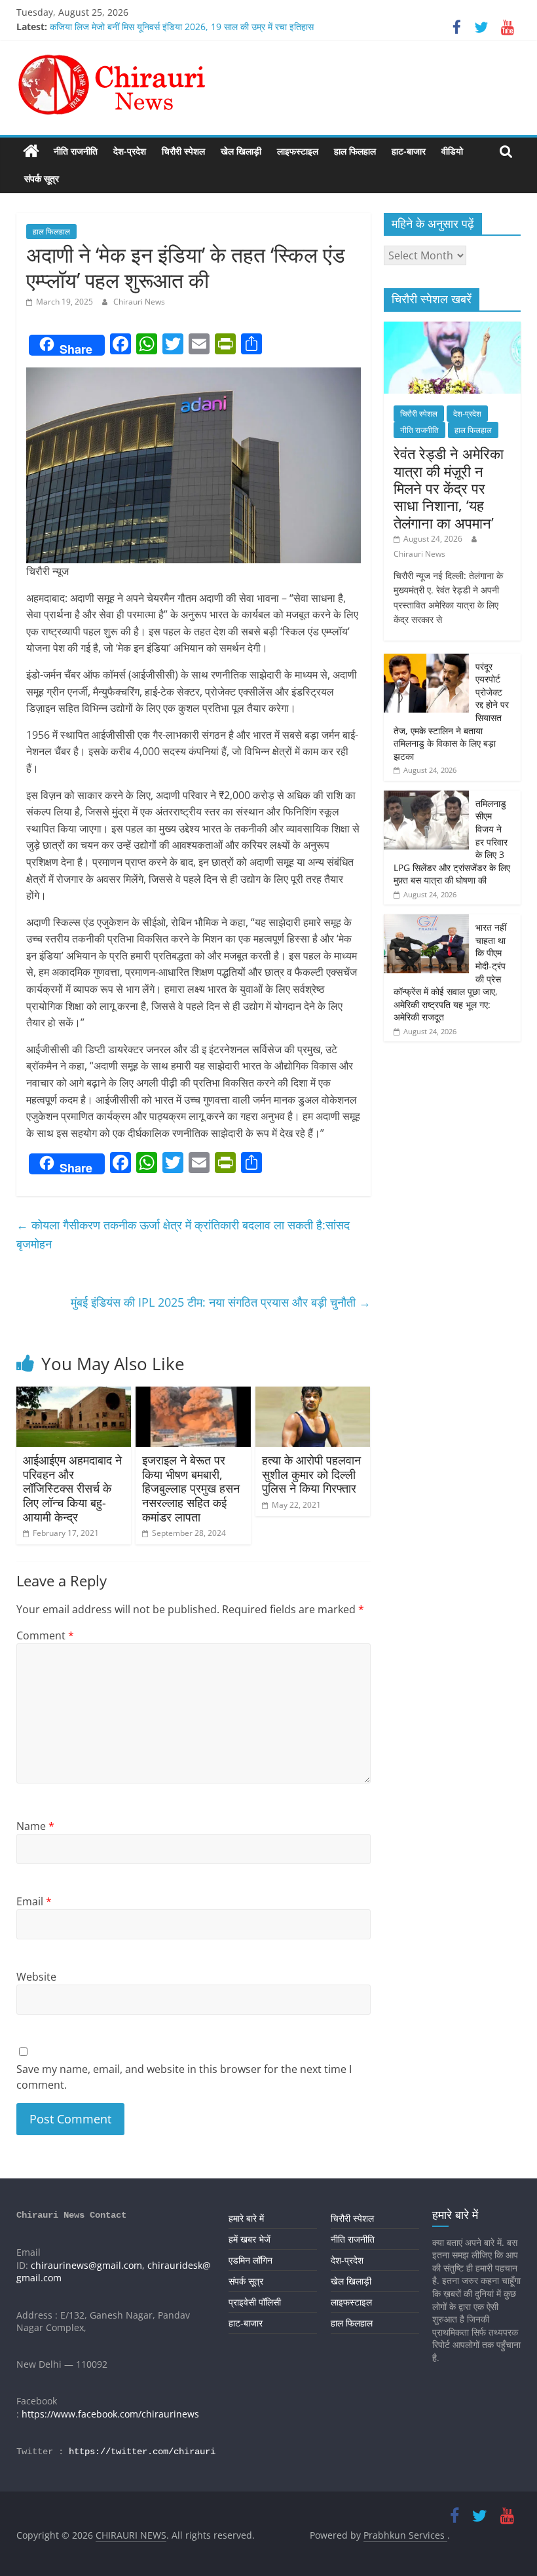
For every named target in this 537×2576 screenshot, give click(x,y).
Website (36, 1977)
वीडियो (452, 151)
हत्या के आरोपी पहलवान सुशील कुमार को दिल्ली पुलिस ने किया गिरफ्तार (311, 1474)
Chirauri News (139, 302)
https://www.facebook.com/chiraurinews (110, 2414)
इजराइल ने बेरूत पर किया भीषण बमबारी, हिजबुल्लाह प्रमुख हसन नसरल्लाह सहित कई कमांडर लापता (191, 1488)
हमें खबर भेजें (250, 2239)
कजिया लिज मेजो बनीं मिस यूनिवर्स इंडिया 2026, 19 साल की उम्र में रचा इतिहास (182, 27)
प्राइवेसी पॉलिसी (255, 2302)
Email (34, 1901)
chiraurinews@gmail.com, (88, 2265)
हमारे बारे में (246, 2218)
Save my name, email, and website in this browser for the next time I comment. (184, 2077)
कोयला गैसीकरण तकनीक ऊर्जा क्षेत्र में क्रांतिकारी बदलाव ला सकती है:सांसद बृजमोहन (183, 1234)
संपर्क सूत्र (42, 178)
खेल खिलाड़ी (241, 151)
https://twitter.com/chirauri (142, 2452)
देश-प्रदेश (130, 151)
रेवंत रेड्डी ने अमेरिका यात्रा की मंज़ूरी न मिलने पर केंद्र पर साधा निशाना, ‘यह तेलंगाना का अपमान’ (449, 488)
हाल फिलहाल (355, 151)
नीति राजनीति (76, 151)
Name (35, 1826)
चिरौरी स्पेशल (183, 151)
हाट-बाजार (409, 151)
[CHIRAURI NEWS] (31, 151)
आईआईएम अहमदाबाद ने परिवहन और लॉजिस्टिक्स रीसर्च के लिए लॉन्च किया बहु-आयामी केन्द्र (72, 1488)
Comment (45, 1635)
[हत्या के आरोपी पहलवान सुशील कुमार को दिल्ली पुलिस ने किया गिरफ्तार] (313, 1394)
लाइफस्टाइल (298, 151)
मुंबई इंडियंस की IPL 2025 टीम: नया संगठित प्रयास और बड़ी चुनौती (221, 1302)
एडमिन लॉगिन (250, 2260)
